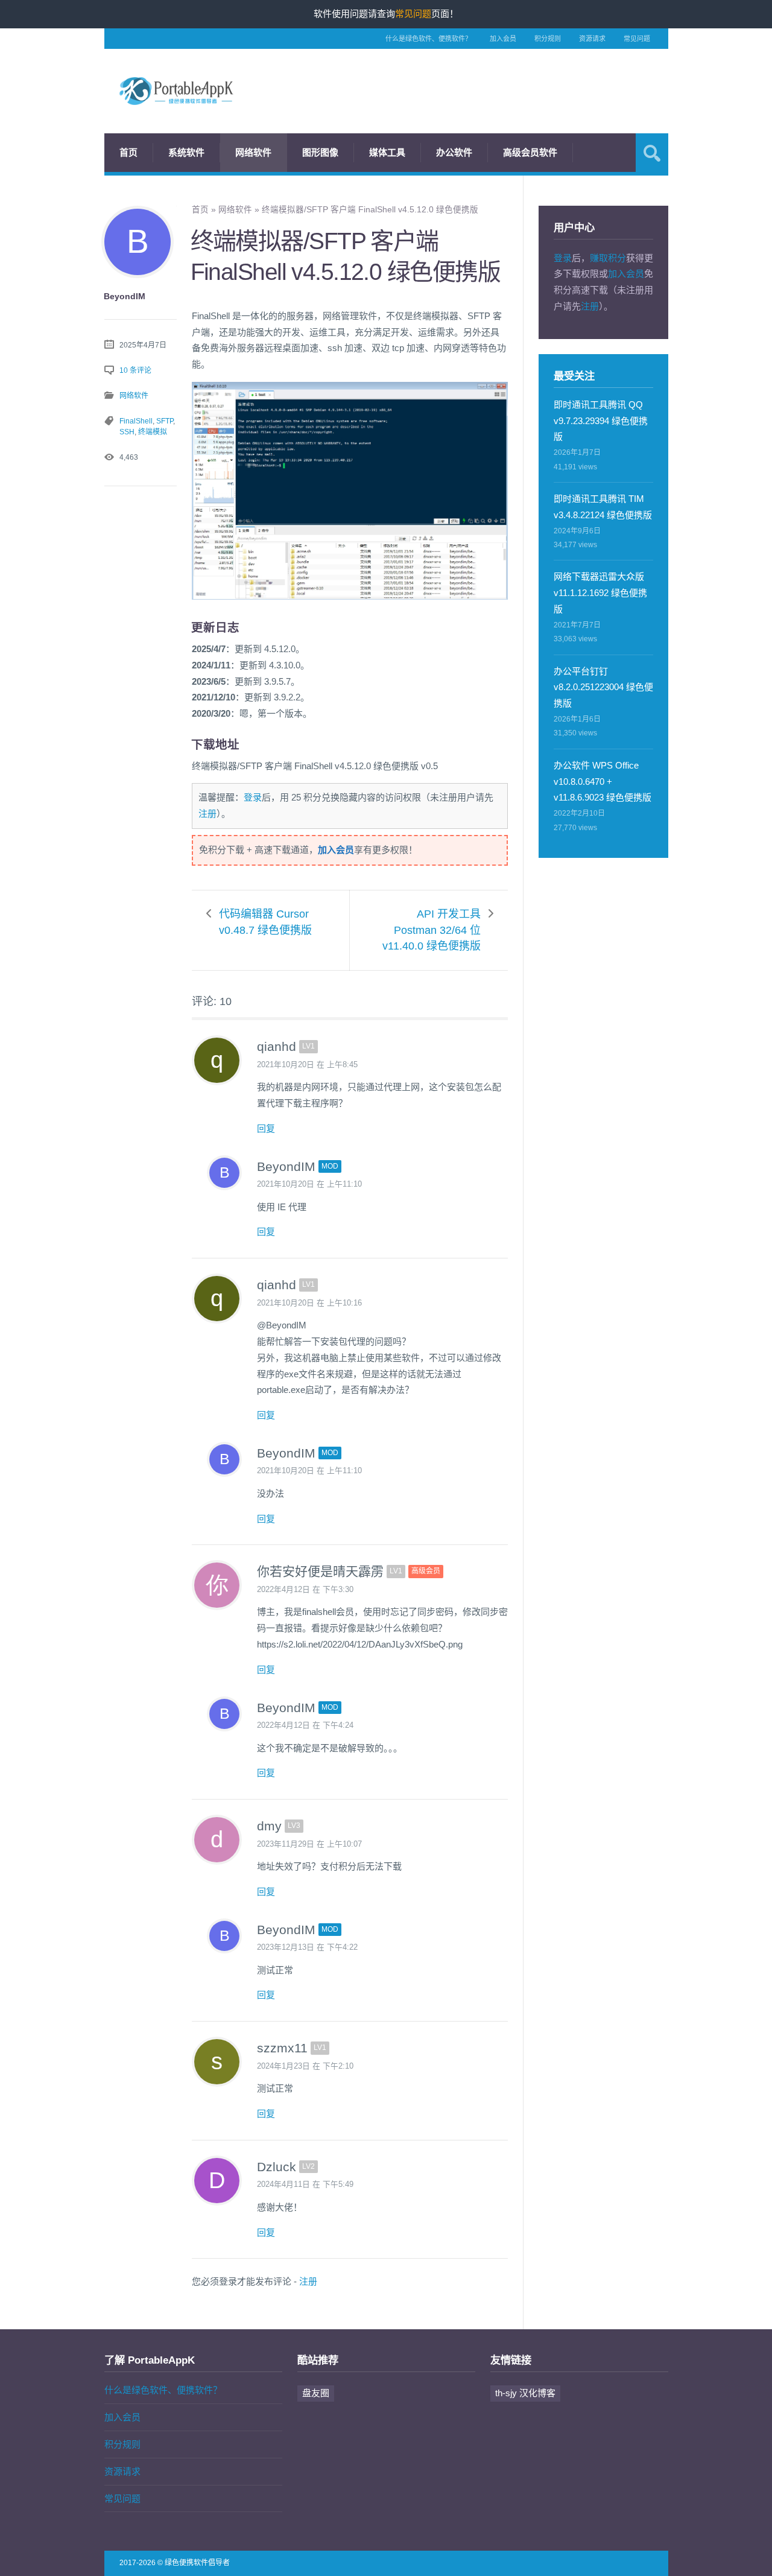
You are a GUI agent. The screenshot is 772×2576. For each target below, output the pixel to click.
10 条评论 (135, 370)
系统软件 (186, 152)
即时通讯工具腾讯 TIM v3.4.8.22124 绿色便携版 (603, 507)
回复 (266, 1128)
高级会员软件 (530, 152)
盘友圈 (316, 2393)
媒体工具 (387, 152)
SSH (127, 432)
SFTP (165, 421)
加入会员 (503, 39)
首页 (128, 152)
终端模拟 (153, 432)
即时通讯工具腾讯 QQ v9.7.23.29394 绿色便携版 (601, 421)
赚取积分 (608, 258)
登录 (253, 797)
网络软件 (253, 152)
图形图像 (320, 152)
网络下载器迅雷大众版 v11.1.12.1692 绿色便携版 (600, 593)
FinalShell (136, 421)
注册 (207, 814)
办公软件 (454, 152)
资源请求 (592, 39)
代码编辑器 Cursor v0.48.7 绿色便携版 (265, 922)
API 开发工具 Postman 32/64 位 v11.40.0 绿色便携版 (432, 930)
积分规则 (548, 39)
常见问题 (637, 39)
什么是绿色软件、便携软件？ (429, 39)
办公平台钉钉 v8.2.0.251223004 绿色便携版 (603, 687)
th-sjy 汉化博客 (525, 2393)
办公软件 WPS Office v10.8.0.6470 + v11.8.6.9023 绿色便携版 (603, 782)
